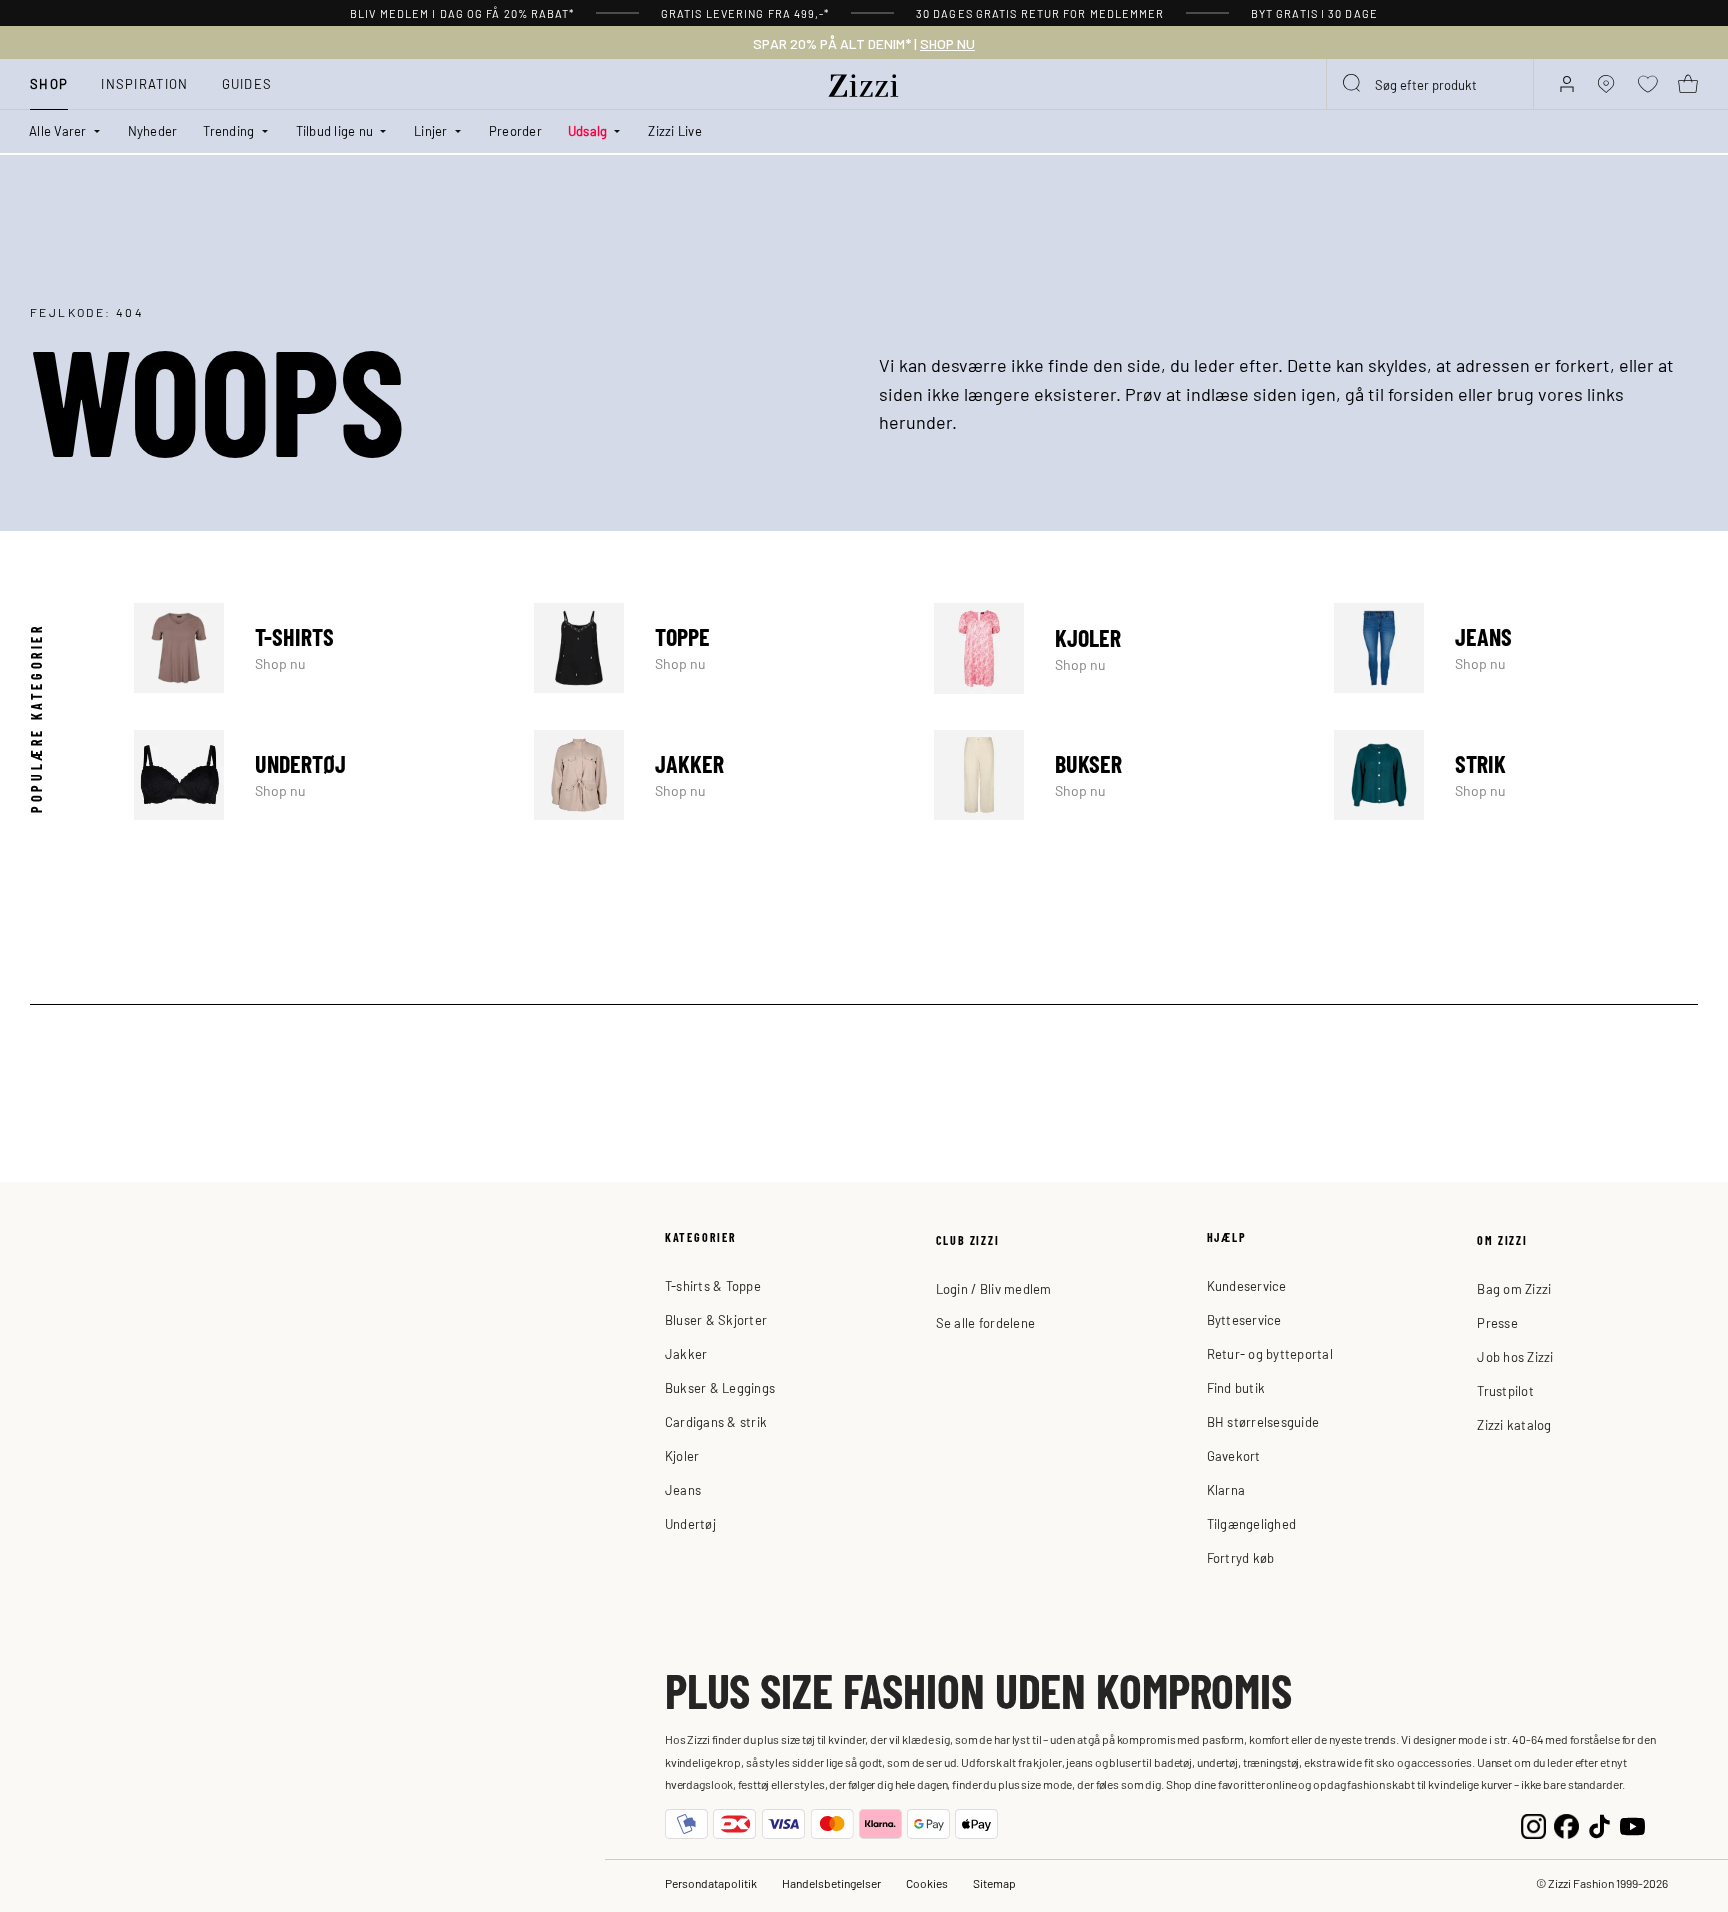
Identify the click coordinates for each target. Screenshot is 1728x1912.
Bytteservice (1244, 1319)
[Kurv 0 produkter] (1688, 84)
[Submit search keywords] (1353, 84)
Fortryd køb (1241, 1557)
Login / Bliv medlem (994, 1288)
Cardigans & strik (716, 1421)
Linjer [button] (431, 130)
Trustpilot (1505, 1390)
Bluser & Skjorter (716, 1319)
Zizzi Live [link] (675, 130)
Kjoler (1116, 648)
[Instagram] (1533, 1824)
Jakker (716, 775)
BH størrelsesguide (1263, 1421)
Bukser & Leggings (720, 1387)
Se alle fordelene (985, 1322)
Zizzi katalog (1514, 1424)
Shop (49, 83)
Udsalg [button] (588, 130)
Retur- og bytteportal (1270, 1353)
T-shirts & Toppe (713, 1285)
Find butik (1236, 1387)
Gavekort (1234, 1455)
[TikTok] (1599, 1824)
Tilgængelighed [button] (1252, 1523)
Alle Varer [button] (58, 130)
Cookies (927, 1883)
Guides (247, 83)
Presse (1497, 1322)
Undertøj (316, 775)
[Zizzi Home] (864, 82)
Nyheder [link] (153, 130)
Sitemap (994, 1883)
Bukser (1116, 775)
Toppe (716, 648)
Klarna (1226, 1489)
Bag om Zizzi (1514, 1288)
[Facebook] (1566, 1824)
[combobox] (1430, 84)
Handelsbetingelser (831, 1883)
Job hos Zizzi (1515, 1356)
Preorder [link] (515, 130)
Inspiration (144, 83)
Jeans (1516, 648)
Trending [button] (228, 130)
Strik (1516, 775)
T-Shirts (316, 648)
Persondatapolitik (711, 1883)
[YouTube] (1632, 1824)
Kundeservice (1247, 1285)
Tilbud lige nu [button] (335, 130)
